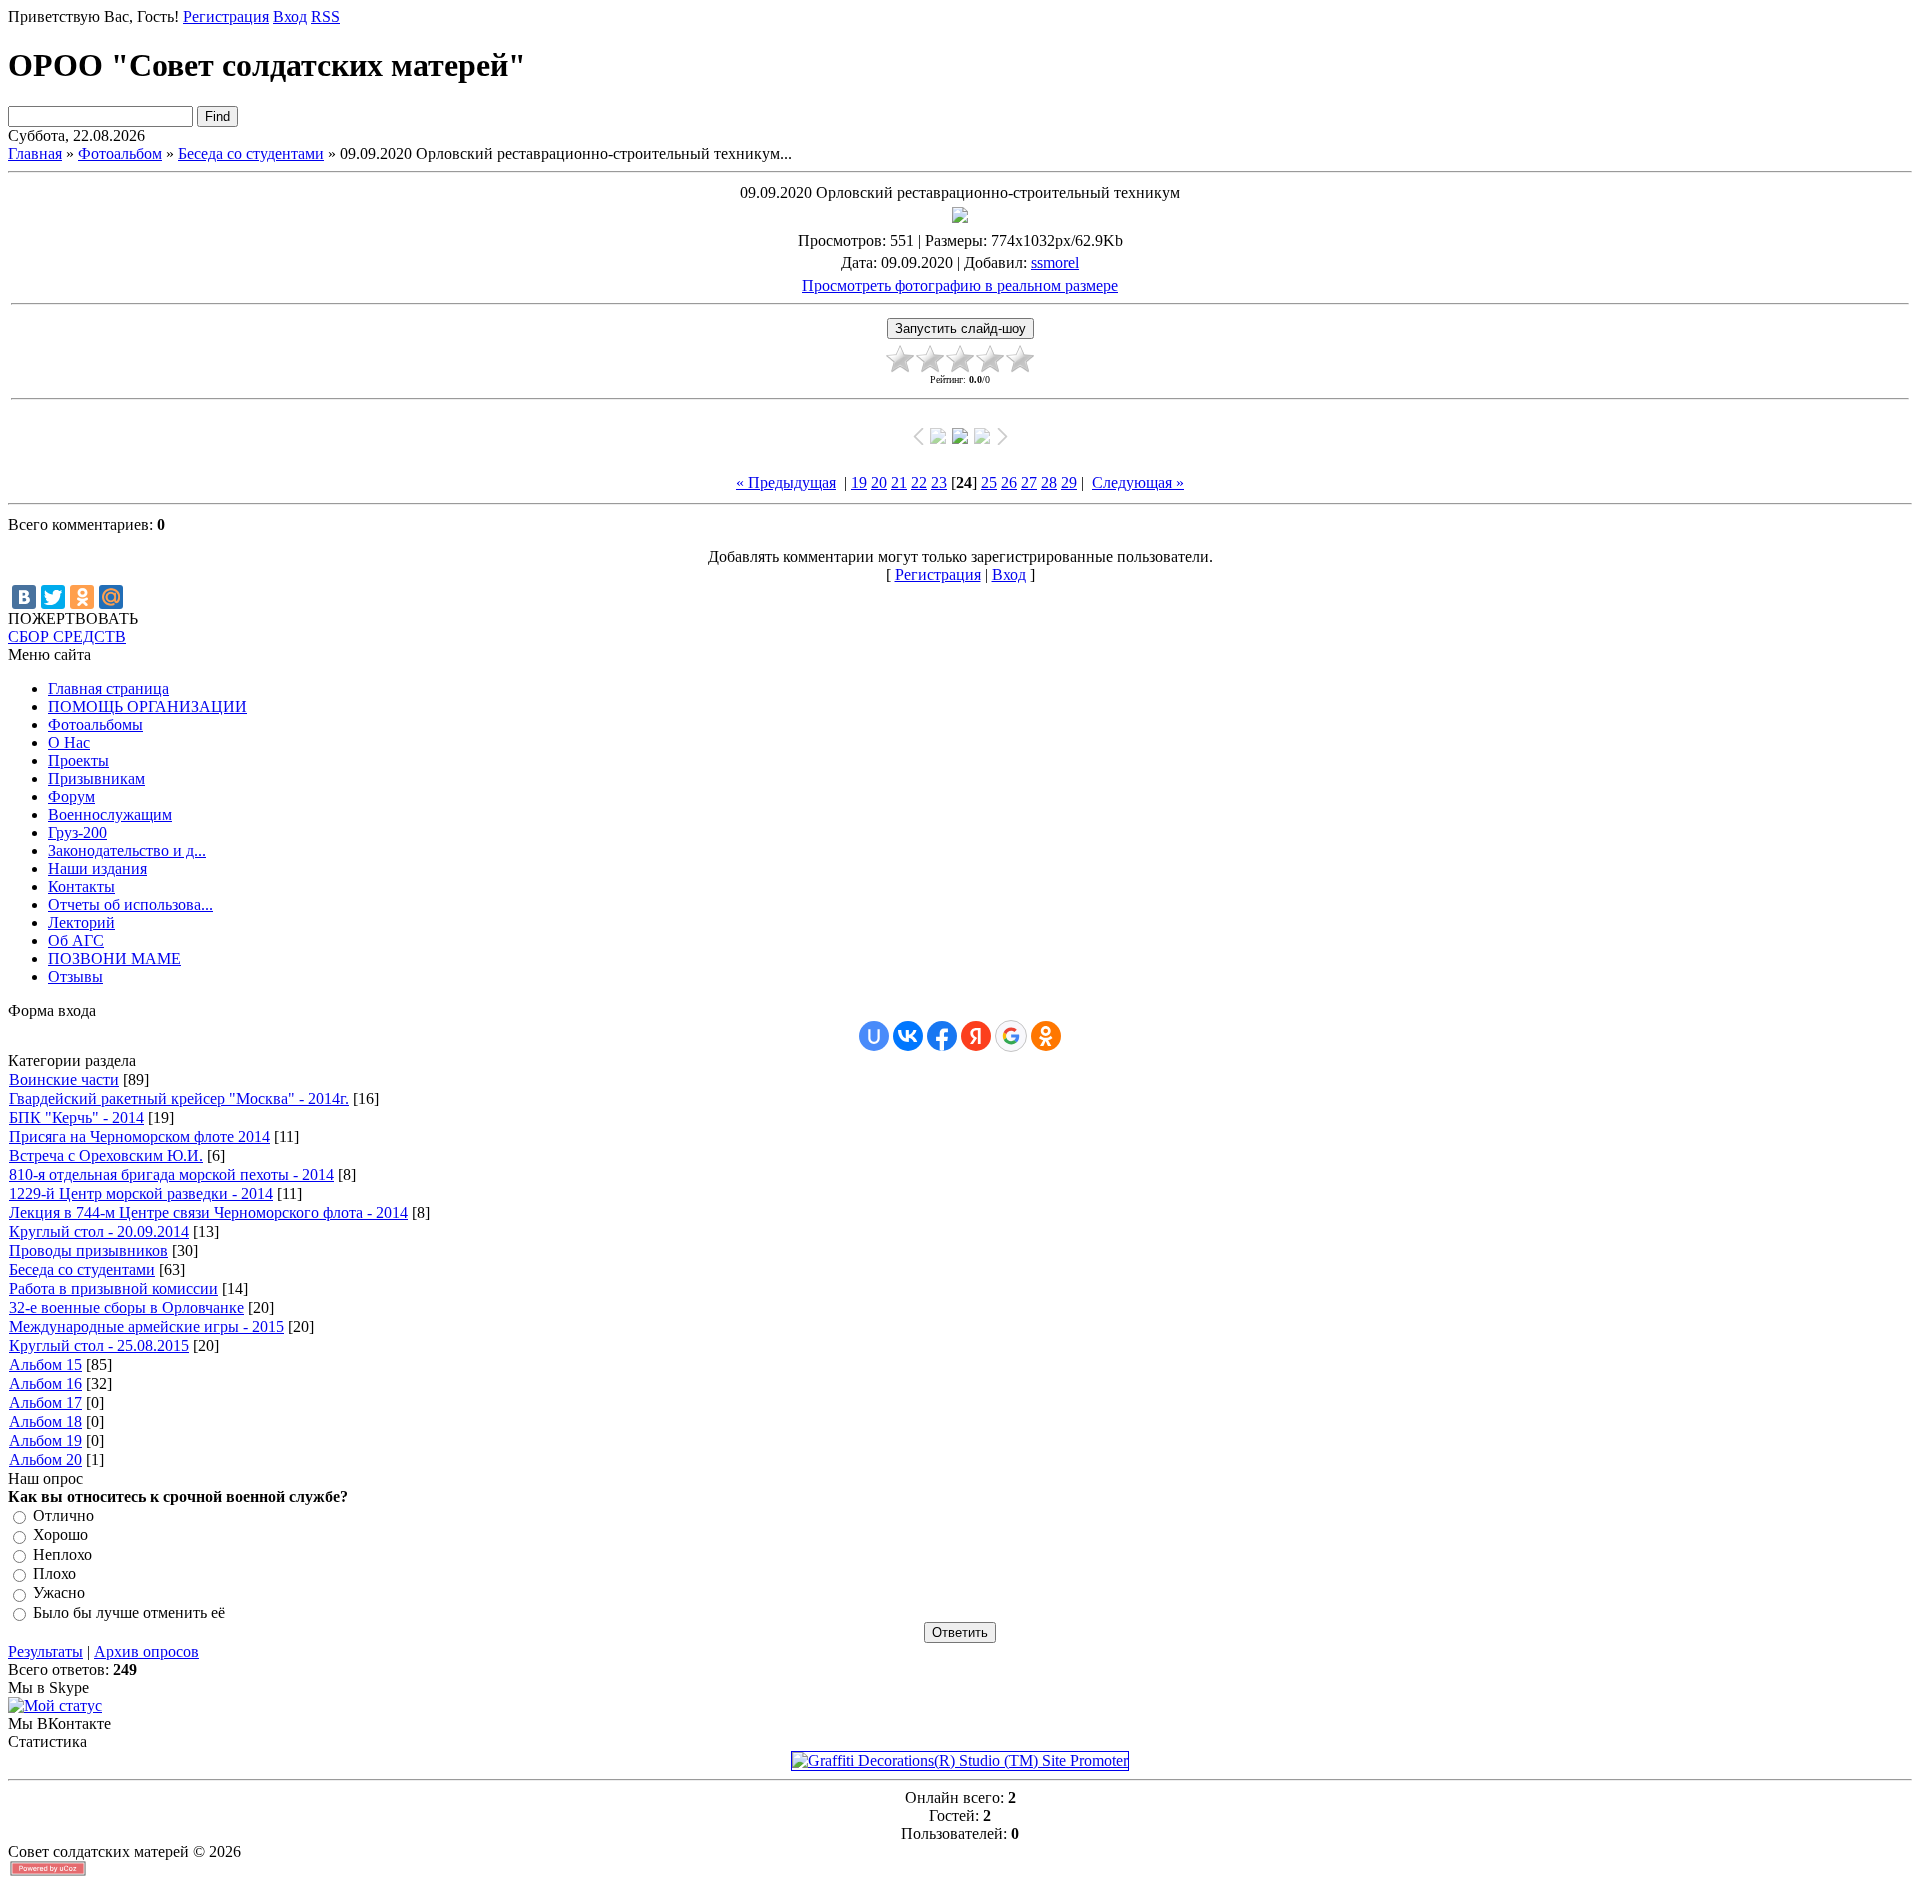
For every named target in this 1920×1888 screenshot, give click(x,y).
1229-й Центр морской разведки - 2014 (141, 1193)
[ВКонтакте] (24, 597)
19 (859, 482)
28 (1049, 482)
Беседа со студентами (251, 153)
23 (939, 482)
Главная (35, 153)
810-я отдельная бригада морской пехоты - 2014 (171, 1174)
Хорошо (60, 1535)
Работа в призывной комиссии (113, 1288)
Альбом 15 (45, 1364)
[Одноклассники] (82, 597)
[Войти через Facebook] (942, 1036)
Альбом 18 (45, 1421)
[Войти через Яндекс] (976, 1036)
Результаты (45, 1651)
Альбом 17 (45, 1402)
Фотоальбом (120, 153)
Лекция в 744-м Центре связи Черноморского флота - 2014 (208, 1212)
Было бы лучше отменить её (129, 1612)
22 (919, 482)
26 (1009, 482)
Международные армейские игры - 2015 (146, 1326)
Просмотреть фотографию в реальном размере (960, 285)
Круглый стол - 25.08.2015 (99, 1345)
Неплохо (62, 1554)
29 (1069, 482)
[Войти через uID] (874, 1036)
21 (899, 482)
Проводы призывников (88, 1250)
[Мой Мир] (111, 597)
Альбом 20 (45, 1459)
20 (879, 482)
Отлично (63, 1515)
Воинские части (64, 1079)
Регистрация (226, 16)
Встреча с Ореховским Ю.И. (106, 1155)
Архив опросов (146, 1651)
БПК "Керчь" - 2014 (76, 1117)
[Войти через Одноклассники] (1046, 1036)
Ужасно (59, 1593)
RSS (325, 16)
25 (989, 482)
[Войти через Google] (1011, 1036)
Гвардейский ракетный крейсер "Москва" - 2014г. (179, 1098)
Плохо (54, 1573)
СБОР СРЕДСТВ (67, 636)
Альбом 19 (45, 1440)
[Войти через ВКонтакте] (908, 1036)
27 (1029, 482)
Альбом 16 (45, 1383)
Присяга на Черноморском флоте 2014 (139, 1136)
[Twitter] (53, 597)
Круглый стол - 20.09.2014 (99, 1231)
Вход (290, 16)
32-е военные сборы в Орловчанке (126, 1307)
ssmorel (1055, 262)
